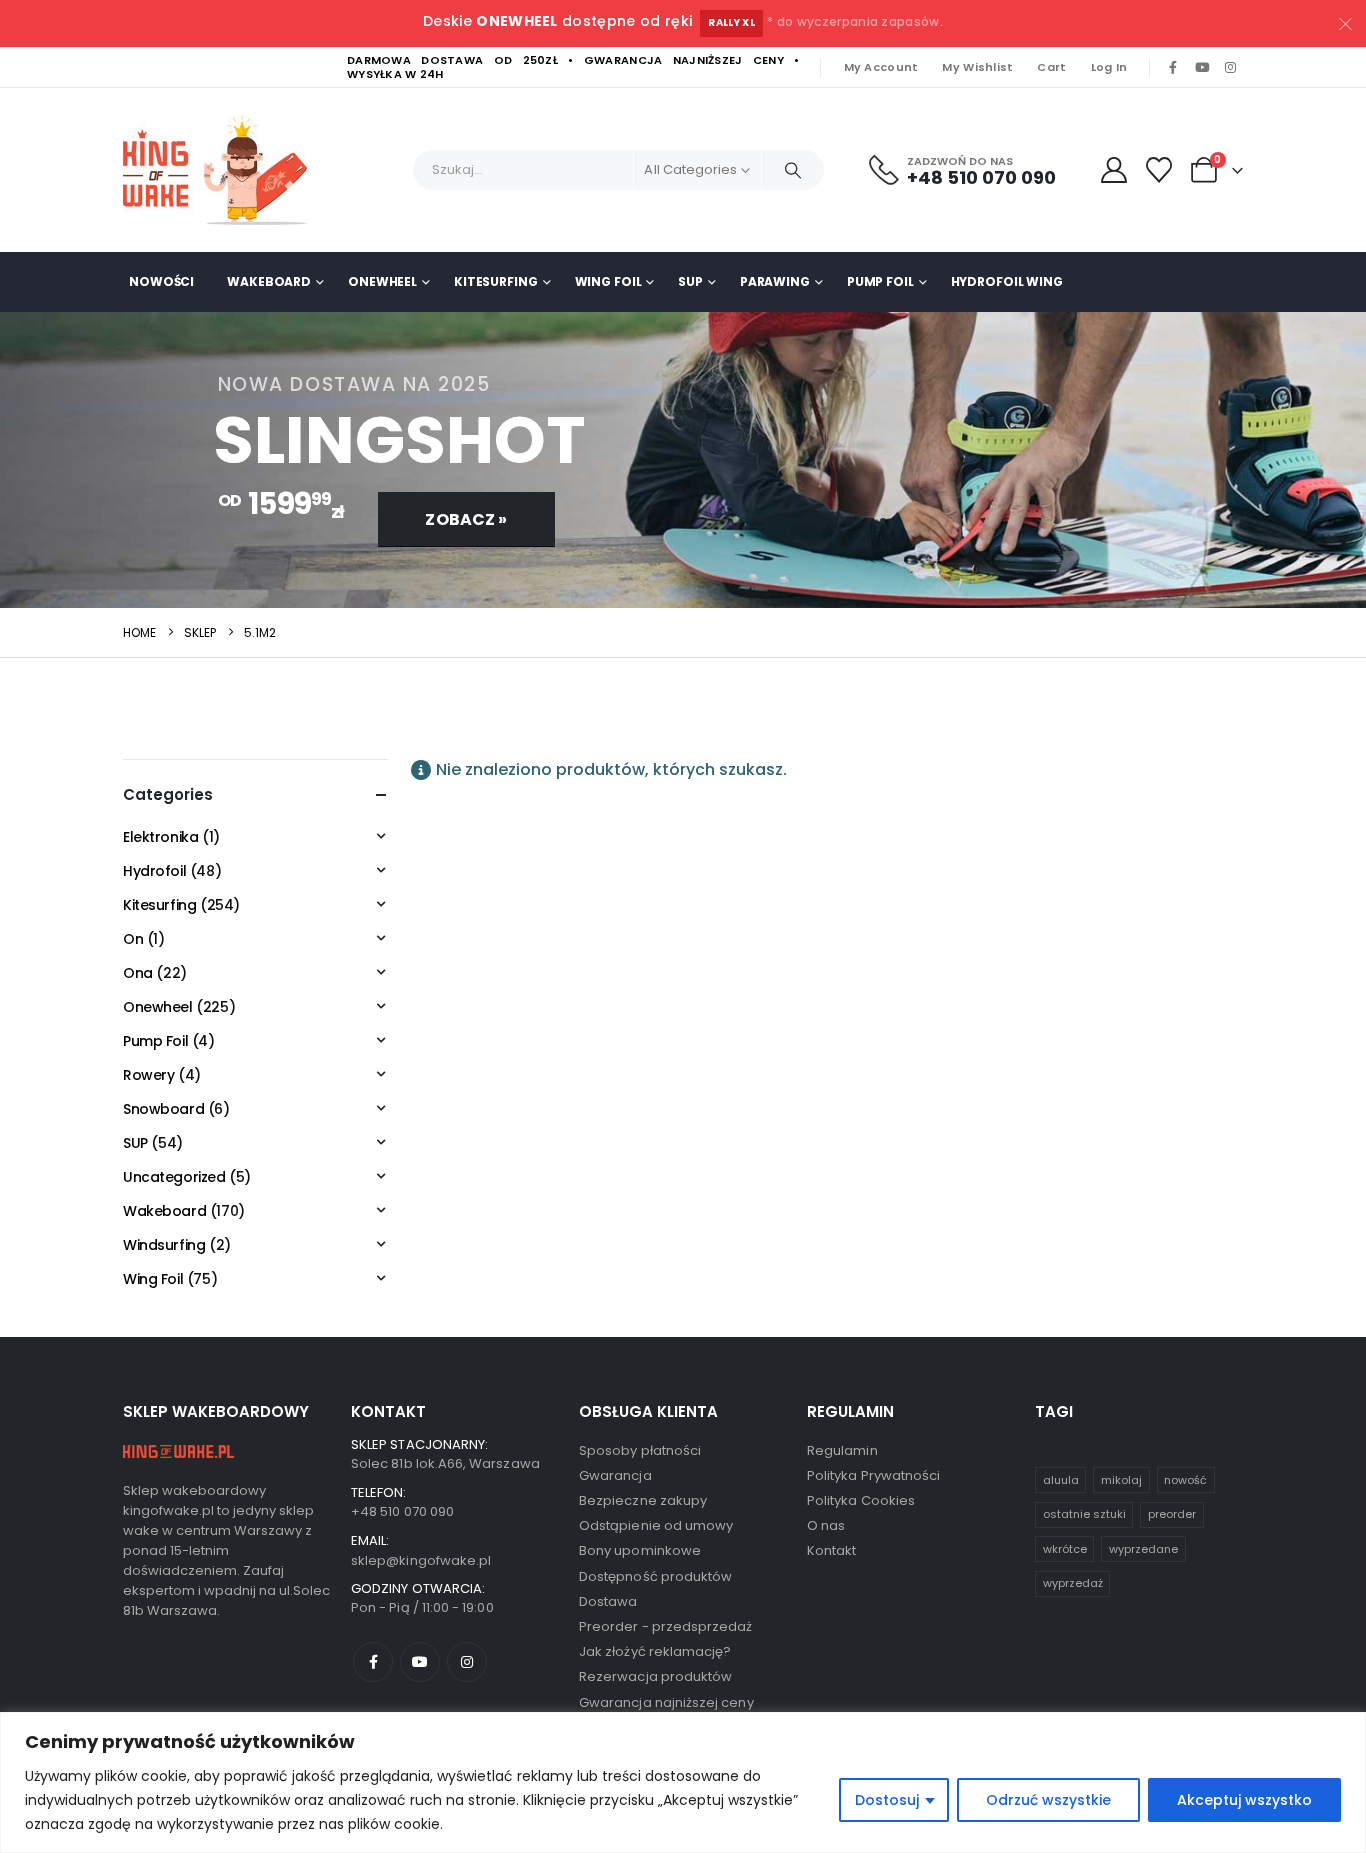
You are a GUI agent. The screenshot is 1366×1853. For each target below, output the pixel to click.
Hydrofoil (154, 871)
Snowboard (163, 1109)
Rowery (148, 1075)
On (133, 939)
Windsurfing (164, 1245)
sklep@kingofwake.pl (421, 1560)
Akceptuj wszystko (1244, 1800)
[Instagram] (1230, 68)
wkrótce (1065, 1549)
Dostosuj (887, 1800)
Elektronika (160, 837)
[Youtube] (1202, 68)
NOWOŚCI (161, 281)
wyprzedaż (1073, 1583)
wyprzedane (1143, 1549)
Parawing (775, 281)
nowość (1185, 1480)
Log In (1109, 67)
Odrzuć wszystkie (1048, 1800)
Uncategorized (174, 1177)
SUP (690, 281)
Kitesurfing (496, 281)
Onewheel (382, 281)
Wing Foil (608, 281)
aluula (1061, 1480)
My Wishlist (977, 67)
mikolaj (1121, 1480)
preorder (1172, 1514)
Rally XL (731, 22)
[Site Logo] (223, 170)
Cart (1051, 67)
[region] (683, 1782)
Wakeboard (269, 281)
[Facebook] (1173, 68)
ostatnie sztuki (1084, 1514)
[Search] (793, 170)
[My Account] (1113, 170)
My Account (881, 67)
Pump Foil (880, 281)
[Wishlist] (1159, 170)
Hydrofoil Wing (1007, 281)
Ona (138, 973)
